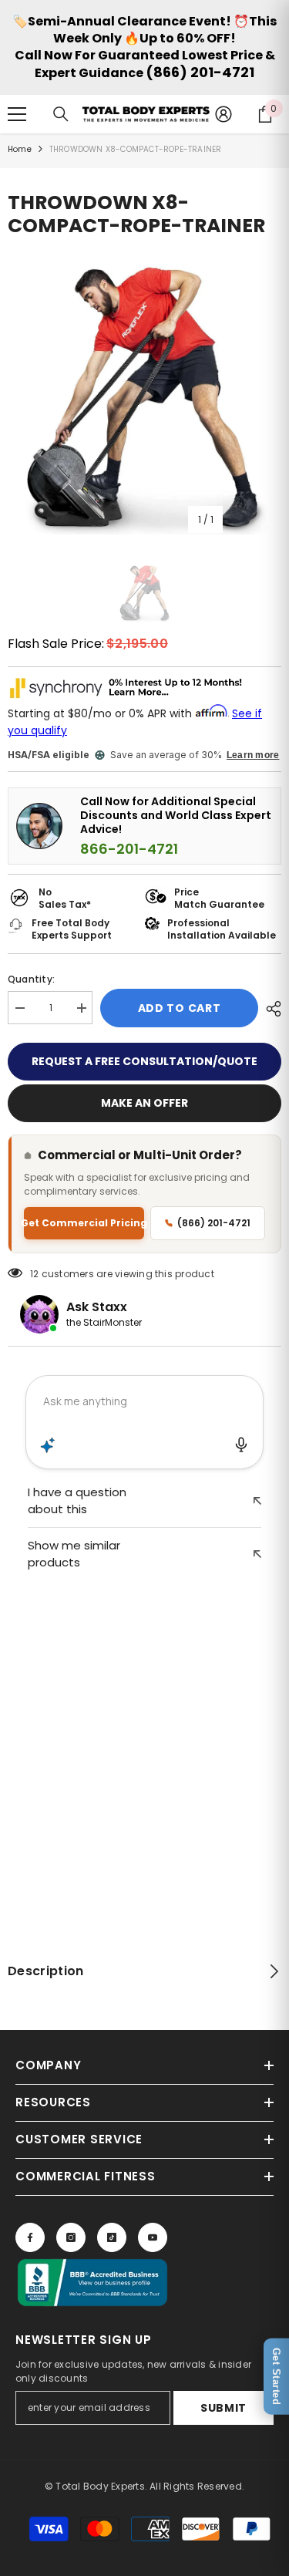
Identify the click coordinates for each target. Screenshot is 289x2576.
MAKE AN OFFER (144, 1103)
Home (20, 149)
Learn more (253, 755)
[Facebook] (30, 2237)
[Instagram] (71, 2237)
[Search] (61, 114)
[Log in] (223, 114)
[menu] (17, 114)
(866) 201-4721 (200, 72)
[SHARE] (270, 1009)
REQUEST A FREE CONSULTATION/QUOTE (144, 1061)
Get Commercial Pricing (84, 1223)
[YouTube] (153, 2237)
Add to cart (180, 1008)
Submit (223, 2408)
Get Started (276, 2377)
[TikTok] (112, 2237)
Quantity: (31, 979)
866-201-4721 (129, 849)
